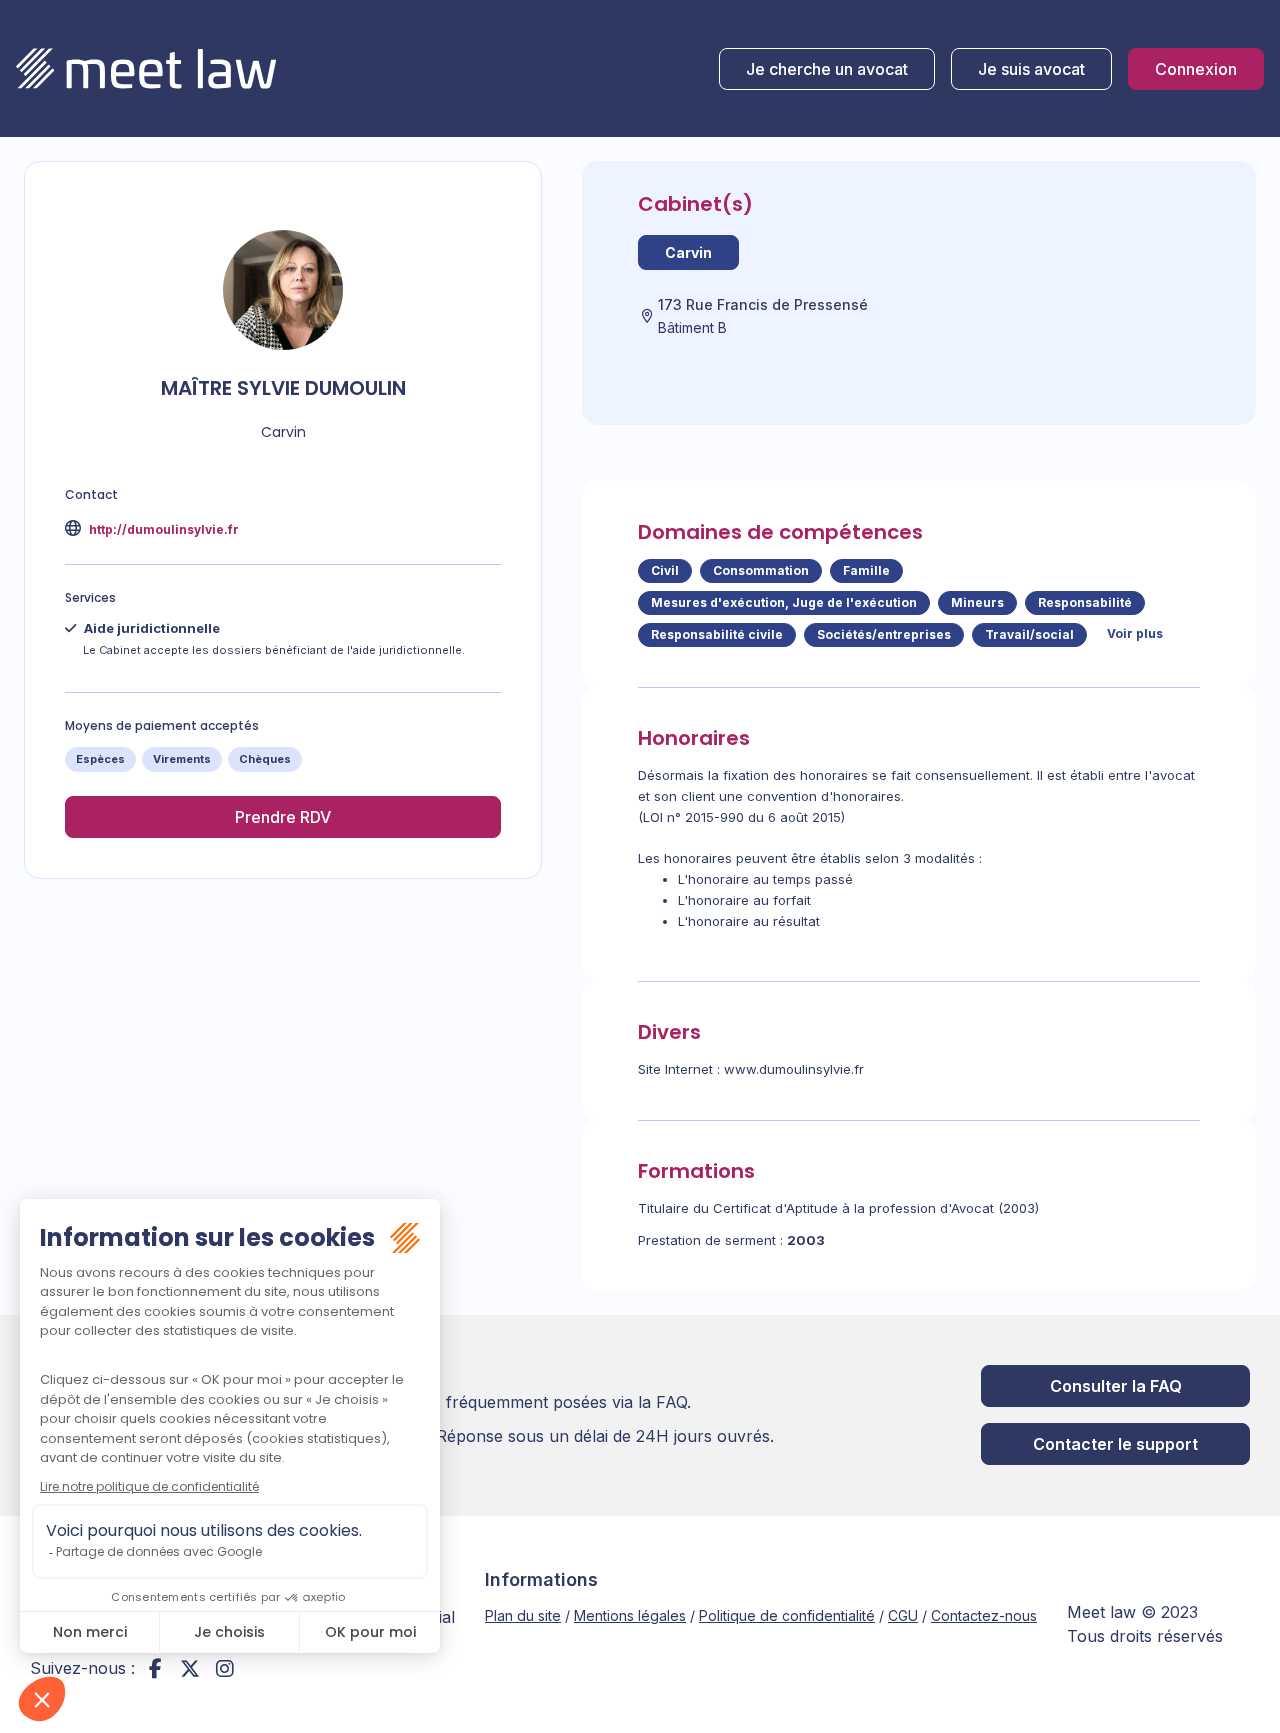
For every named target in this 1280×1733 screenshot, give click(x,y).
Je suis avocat (1031, 69)
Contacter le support (1115, 1444)
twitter (190, 1668)
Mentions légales (630, 1615)
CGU (903, 1615)
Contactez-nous (984, 1615)
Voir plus (1135, 633)
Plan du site (523, 1615)
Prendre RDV (283, 817)
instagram (225, 1668)
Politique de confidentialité (787, 1615)
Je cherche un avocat (827, 69)
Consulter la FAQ (1116, 1386)
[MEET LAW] (146, 68)
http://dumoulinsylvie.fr (162, 529)
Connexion (1196, 69)
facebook (155, 1668)
